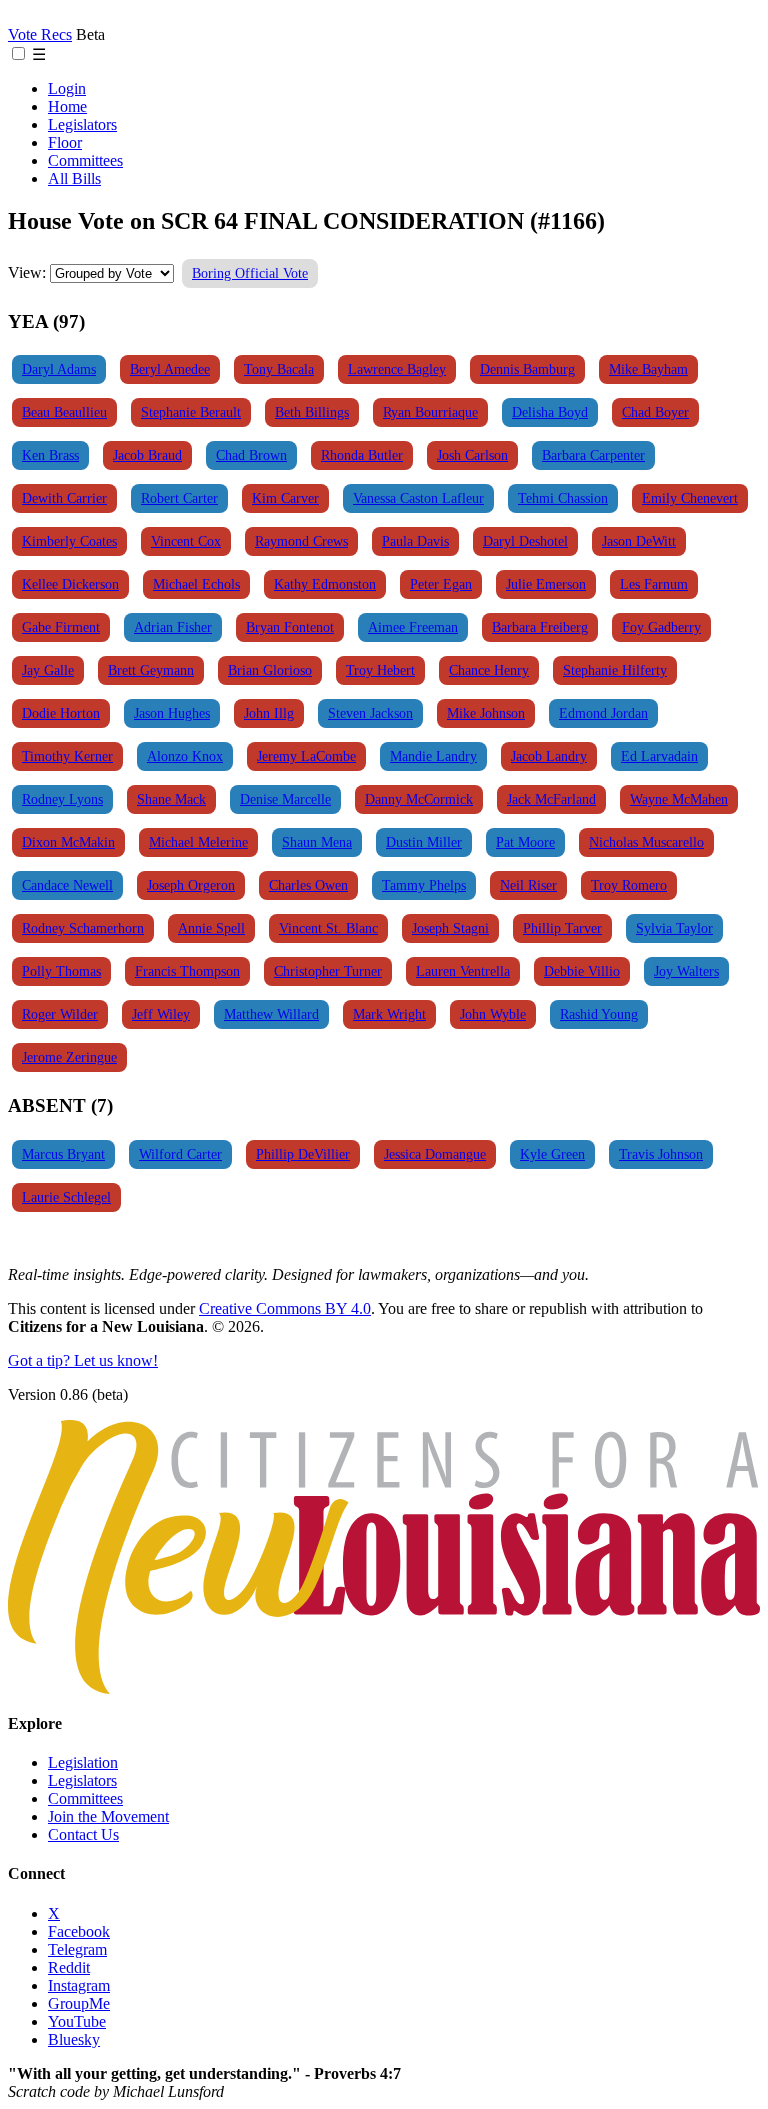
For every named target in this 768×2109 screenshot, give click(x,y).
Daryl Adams (59, 369)
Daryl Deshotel (525, 541)
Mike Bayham (648, 369)
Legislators (82, 124)
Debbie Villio (582, 971)
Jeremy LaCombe (306, 756)
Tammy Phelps (424, 885)
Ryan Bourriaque (430, 412)
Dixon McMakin (68, 842)
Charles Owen (308, 885)
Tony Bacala (279, 369)
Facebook (79, 1931)
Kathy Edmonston (325, 584)
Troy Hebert (380, 670)
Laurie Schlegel (66, 1197)
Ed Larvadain (659, 756)
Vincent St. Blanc (328, 928)
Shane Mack (171, 799)
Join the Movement (108, 1816)
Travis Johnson (661, 1154)
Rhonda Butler (362, 455)
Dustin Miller (424, 842)
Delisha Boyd (550, 412)
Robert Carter (179, 498)
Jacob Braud (147, 455)
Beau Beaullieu (64, 412)
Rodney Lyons (62, 799)
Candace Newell (67, 885)
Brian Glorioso (270, 670)
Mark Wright (389, 1014)
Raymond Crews (301, 541)
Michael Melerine (198, 842)
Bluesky (74, 2039)
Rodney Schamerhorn (83, 928)
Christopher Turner (328, 971)
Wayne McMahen (679, 799)
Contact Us (83, 1834)
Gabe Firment (61, 627)
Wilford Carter (180, 1154)
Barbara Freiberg (540, 627)
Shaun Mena (317, 842)
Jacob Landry (549, 756)
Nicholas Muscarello (646, 842)
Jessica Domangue (435, 1154)
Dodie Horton (61, 713)
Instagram (79, 1985)
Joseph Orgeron (191, 885)
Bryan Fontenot (290, 627)
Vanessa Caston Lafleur (418, 498)
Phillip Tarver (562, 928)
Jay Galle (48, 670)
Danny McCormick (419, 799)
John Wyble (493, 1014)
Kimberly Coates (69, 541)
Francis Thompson (187, 971)
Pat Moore (525, 842)
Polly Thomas (61, 971)
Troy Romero (629, 885)
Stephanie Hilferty (615, 670)
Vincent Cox (186, 541)
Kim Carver (285, 498)
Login (67, 88)
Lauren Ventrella (463, 971)
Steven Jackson (370, 713)
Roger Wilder (60, 1014)
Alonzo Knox (185, 756)
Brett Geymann (151, 670)
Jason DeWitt (639, 541)
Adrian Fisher (173, 627)
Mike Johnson (486, 713)
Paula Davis (415, 541)
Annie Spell (211, 928)
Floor (65, 142)
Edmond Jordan (603, 713)
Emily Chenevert (690, 498)
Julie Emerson (546, 584)
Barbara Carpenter (593, 455)
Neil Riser (528, 885)
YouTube (77, 2021)
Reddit (69, 1967)
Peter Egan (441, 584)
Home (67, 106)
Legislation (83, 1762)
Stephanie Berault (191, 412)
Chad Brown (251, 455)
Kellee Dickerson (70, 584)
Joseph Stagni (450, 928)
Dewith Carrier (64, 498)
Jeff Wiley (161, 1014)
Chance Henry (489, 670)
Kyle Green (552, 1154)
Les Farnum (654, 584)
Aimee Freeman (413, 627)
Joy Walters (686, 971)
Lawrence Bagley (397, 369)
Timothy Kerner (67, 756)
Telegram (77, 1949)
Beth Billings (312, 412)
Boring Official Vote (250, 273)
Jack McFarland (551, 799)
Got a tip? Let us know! (83, 1360)
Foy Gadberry (661, 627)
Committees (85, 160)
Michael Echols (196, 584)
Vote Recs (40, 34)
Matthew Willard (271, 1014)
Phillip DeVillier (303, 1154)
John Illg (269, 713)
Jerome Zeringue (69, 1057)
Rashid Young (599, 1014)
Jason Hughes (172, 713)
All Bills (74, 178)
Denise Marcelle (285, 799)
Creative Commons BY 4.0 (285, 1308)
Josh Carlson (472, 455)
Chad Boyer (655, 412)
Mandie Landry (433, 756)
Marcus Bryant (63, 1154)
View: (27, 272)
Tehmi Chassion (563, 498)
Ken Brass (50, 455)
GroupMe (79, 2003)
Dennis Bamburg (527, 369)
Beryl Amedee (170, 369)
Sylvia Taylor (674, 928)
